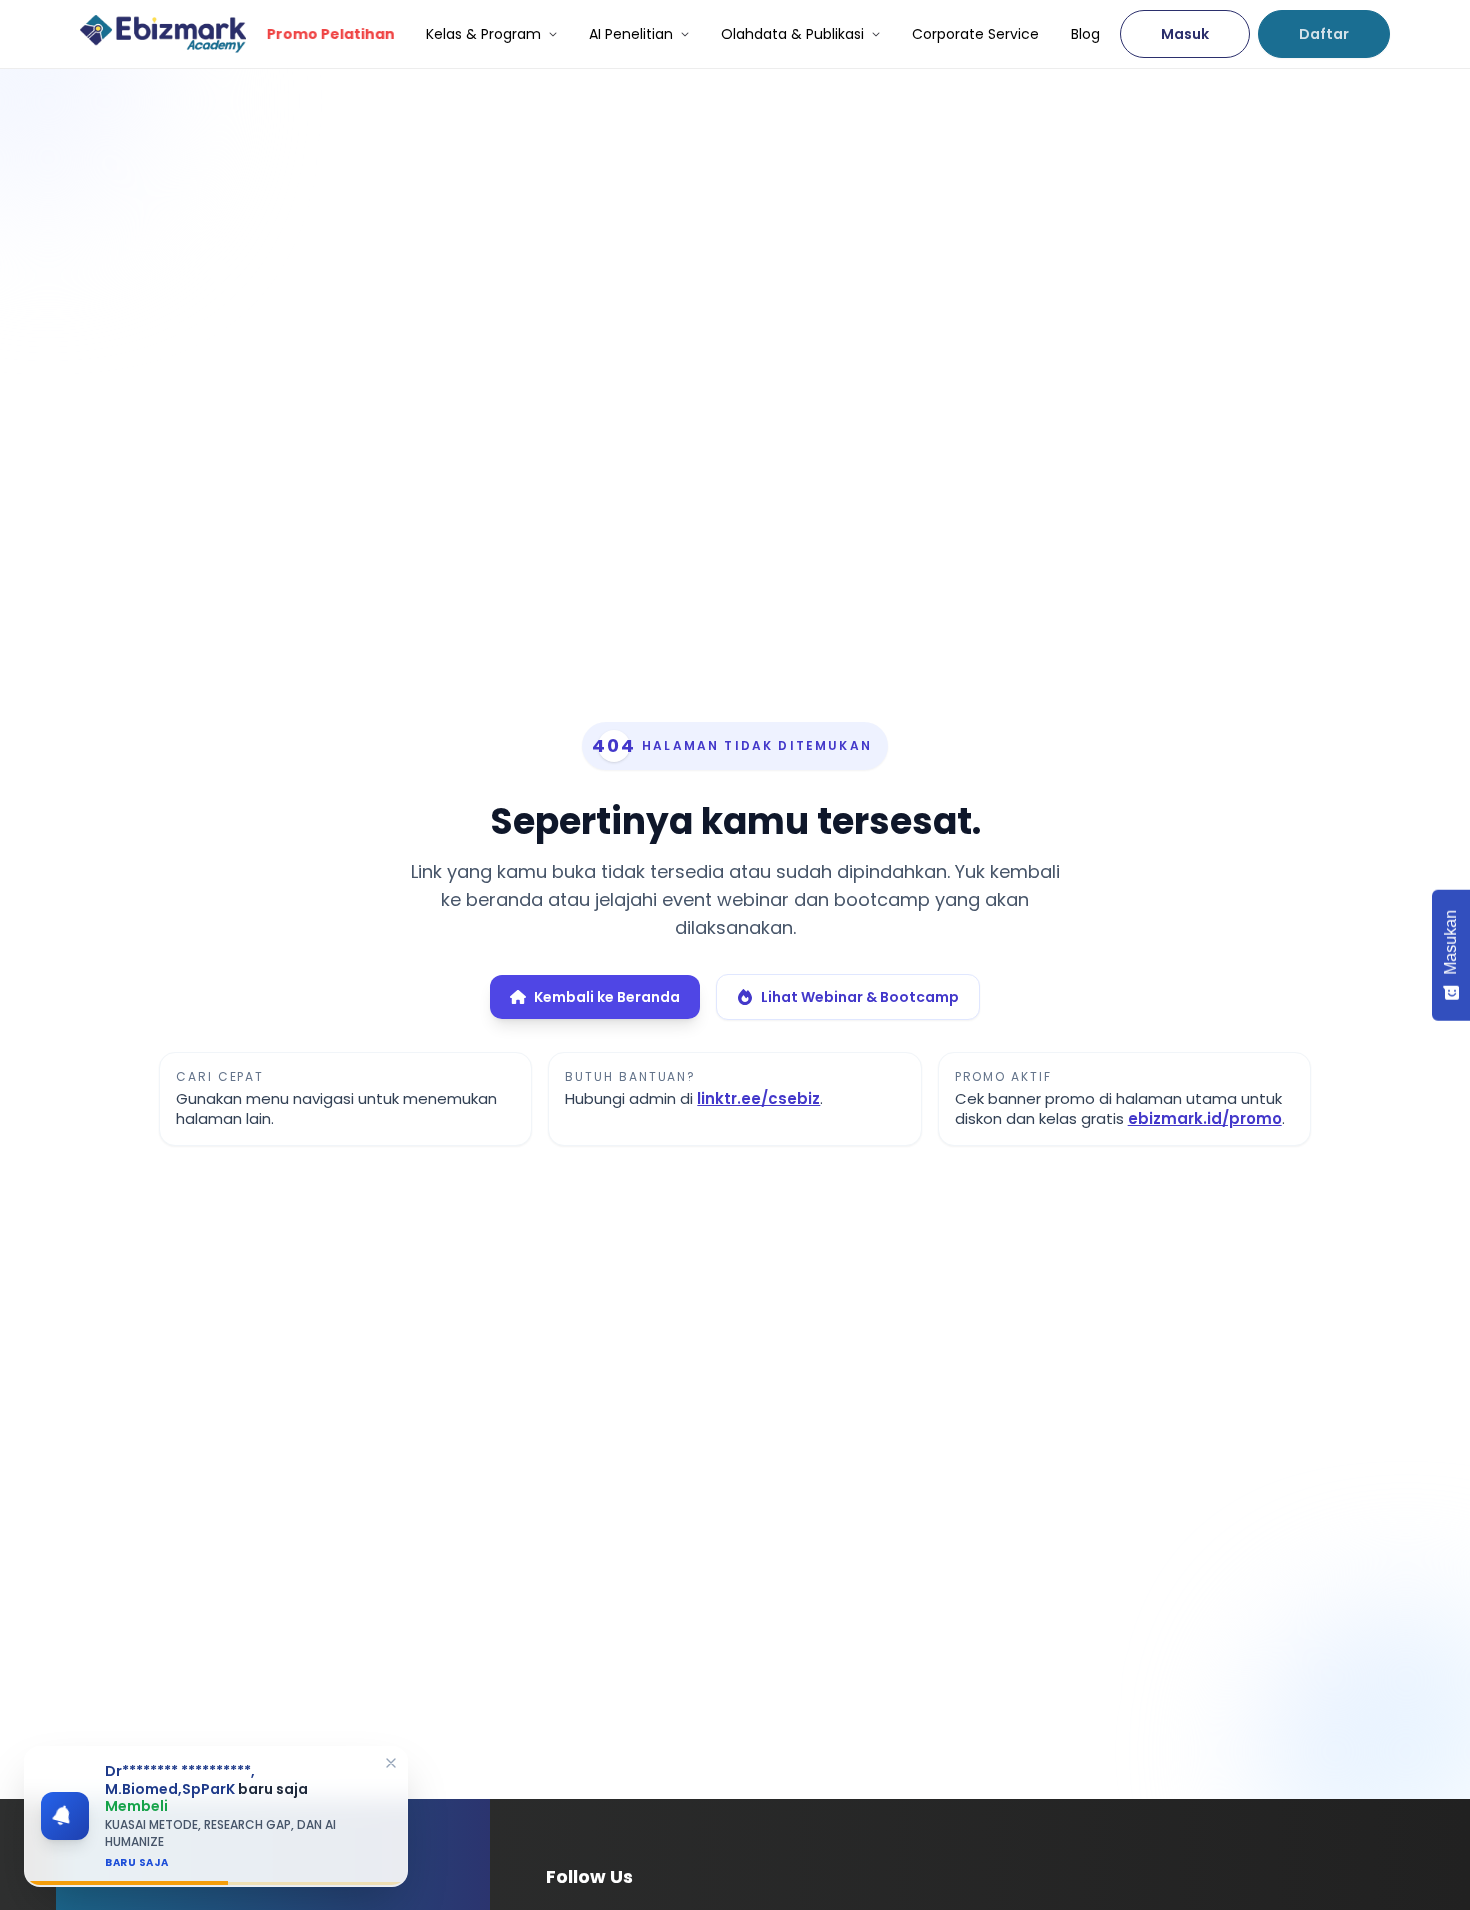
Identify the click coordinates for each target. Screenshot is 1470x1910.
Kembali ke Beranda (607, 997)
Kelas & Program (483, 34)
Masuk (1185, 34)
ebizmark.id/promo (1205, 1118)
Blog (1085, 34)
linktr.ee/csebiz (758, 1098)
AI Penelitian (631, 34)
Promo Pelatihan (330, 34)
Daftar (1324, 34)
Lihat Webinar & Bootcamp (860, 997)
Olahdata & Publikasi (792, 34)
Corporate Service (975, 34)
